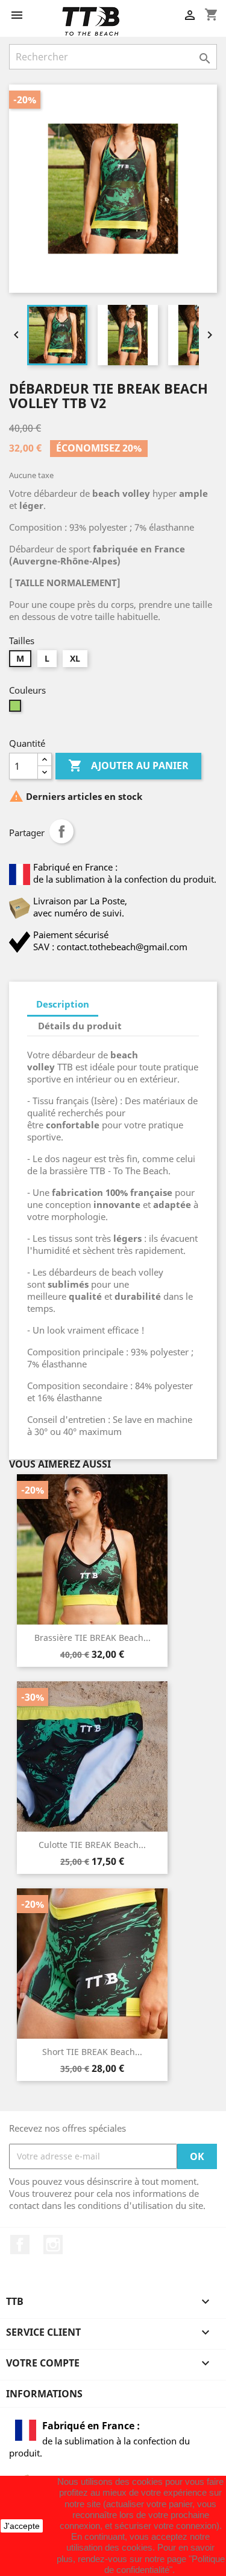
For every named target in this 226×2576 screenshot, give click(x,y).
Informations (44, 2394)
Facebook (20, 2245)
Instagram (53, 2245)
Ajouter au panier (128, 765)
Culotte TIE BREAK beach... (92, 1845)
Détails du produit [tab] (80, 1026)
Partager (61, 831)
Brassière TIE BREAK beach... (93, 1638)
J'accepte (22, 2526)
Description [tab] (63, 1004)
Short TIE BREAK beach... (92, 2052)
